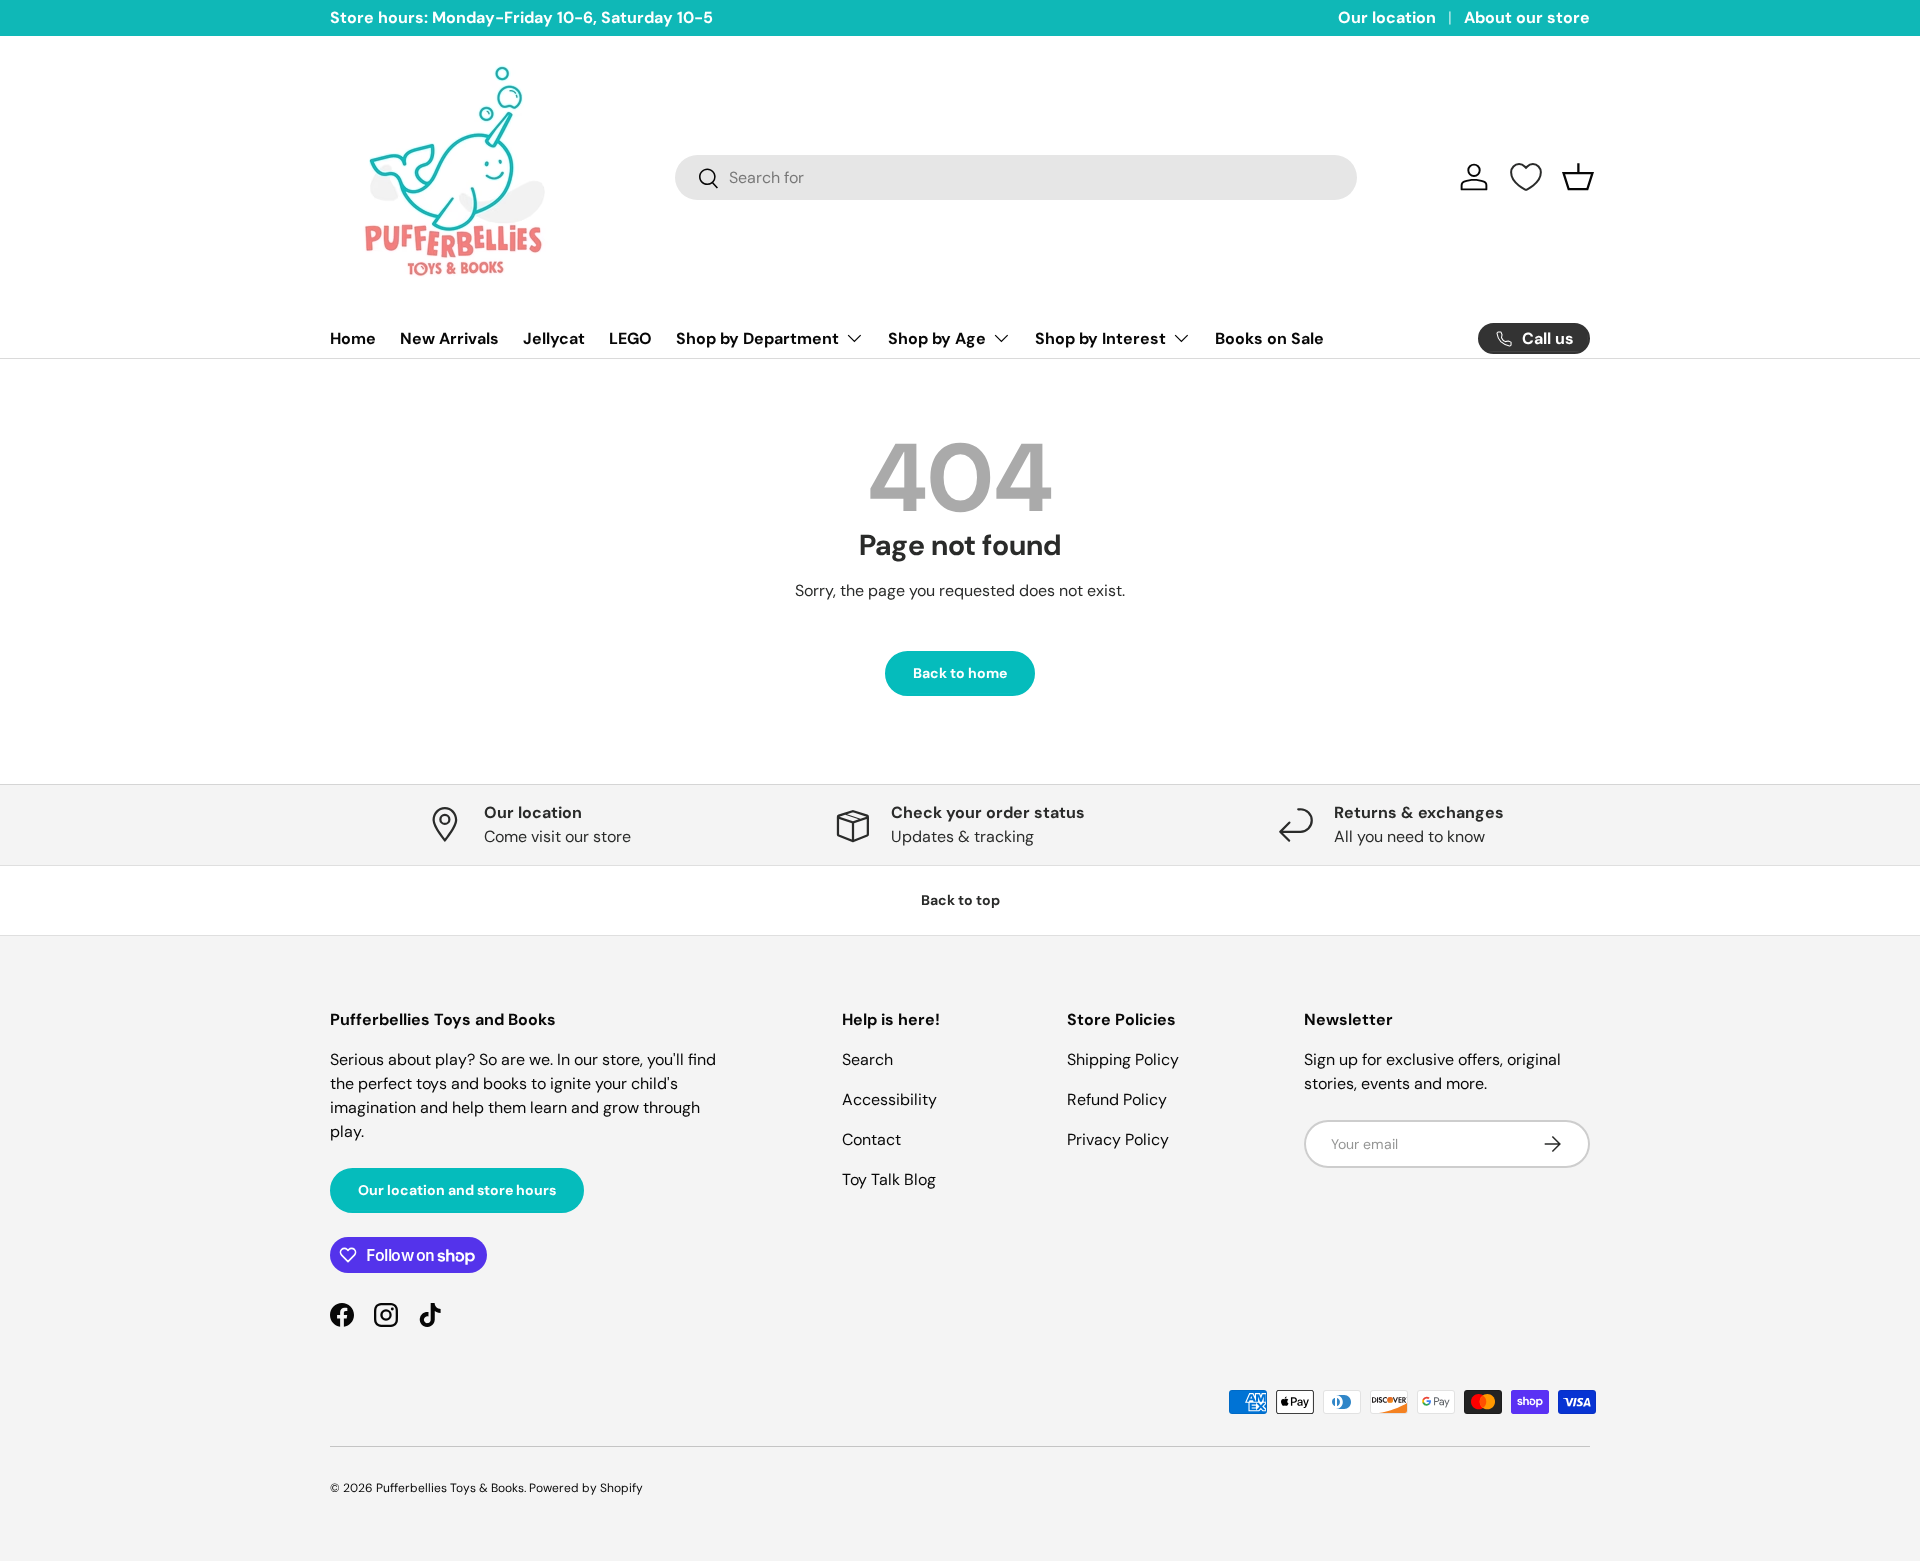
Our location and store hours (457, 1190)
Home (353, 338)
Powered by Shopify (586, 1488)
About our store (1527, 17)
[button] (1578, 177)
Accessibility (889, 1099)
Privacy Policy (1118, 1139)
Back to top (960, 900)
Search (867, 1059)
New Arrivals (449, 338)
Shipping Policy (1123, 1059)
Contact (871, 1139)
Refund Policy (1117, 1099)
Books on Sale (1269, 338)
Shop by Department (757, 338)
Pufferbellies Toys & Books (450, 1488)
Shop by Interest (1100, 338)
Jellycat (554, 338)
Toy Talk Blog (889, 1179)
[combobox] (1016, 177)
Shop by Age (937, 338)
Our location (1387, 17)
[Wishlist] (1526, 177)
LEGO (630, 338)
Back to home (960, 673)
